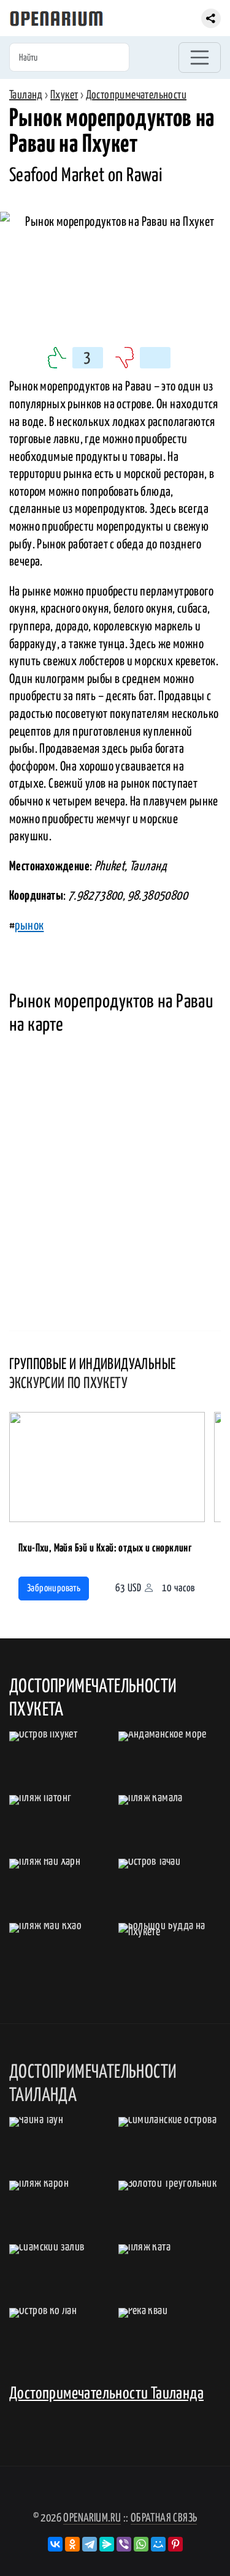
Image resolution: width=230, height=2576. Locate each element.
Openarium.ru (92, 2518)
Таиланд (26, 95)
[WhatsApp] (141, 2544)
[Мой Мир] (158, 2544)
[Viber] (124, 2544)
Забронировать (54, 1589)
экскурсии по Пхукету (68, 1384)
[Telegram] (90, 2544)
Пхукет (64, 95)
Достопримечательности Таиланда (106, 2394)
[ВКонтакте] (55, 2544)
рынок (29, 926)
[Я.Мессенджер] (107, 2544)
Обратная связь (164, 2518)
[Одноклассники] (72, 2544)
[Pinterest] (175, 2544)
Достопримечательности (136, 95)
